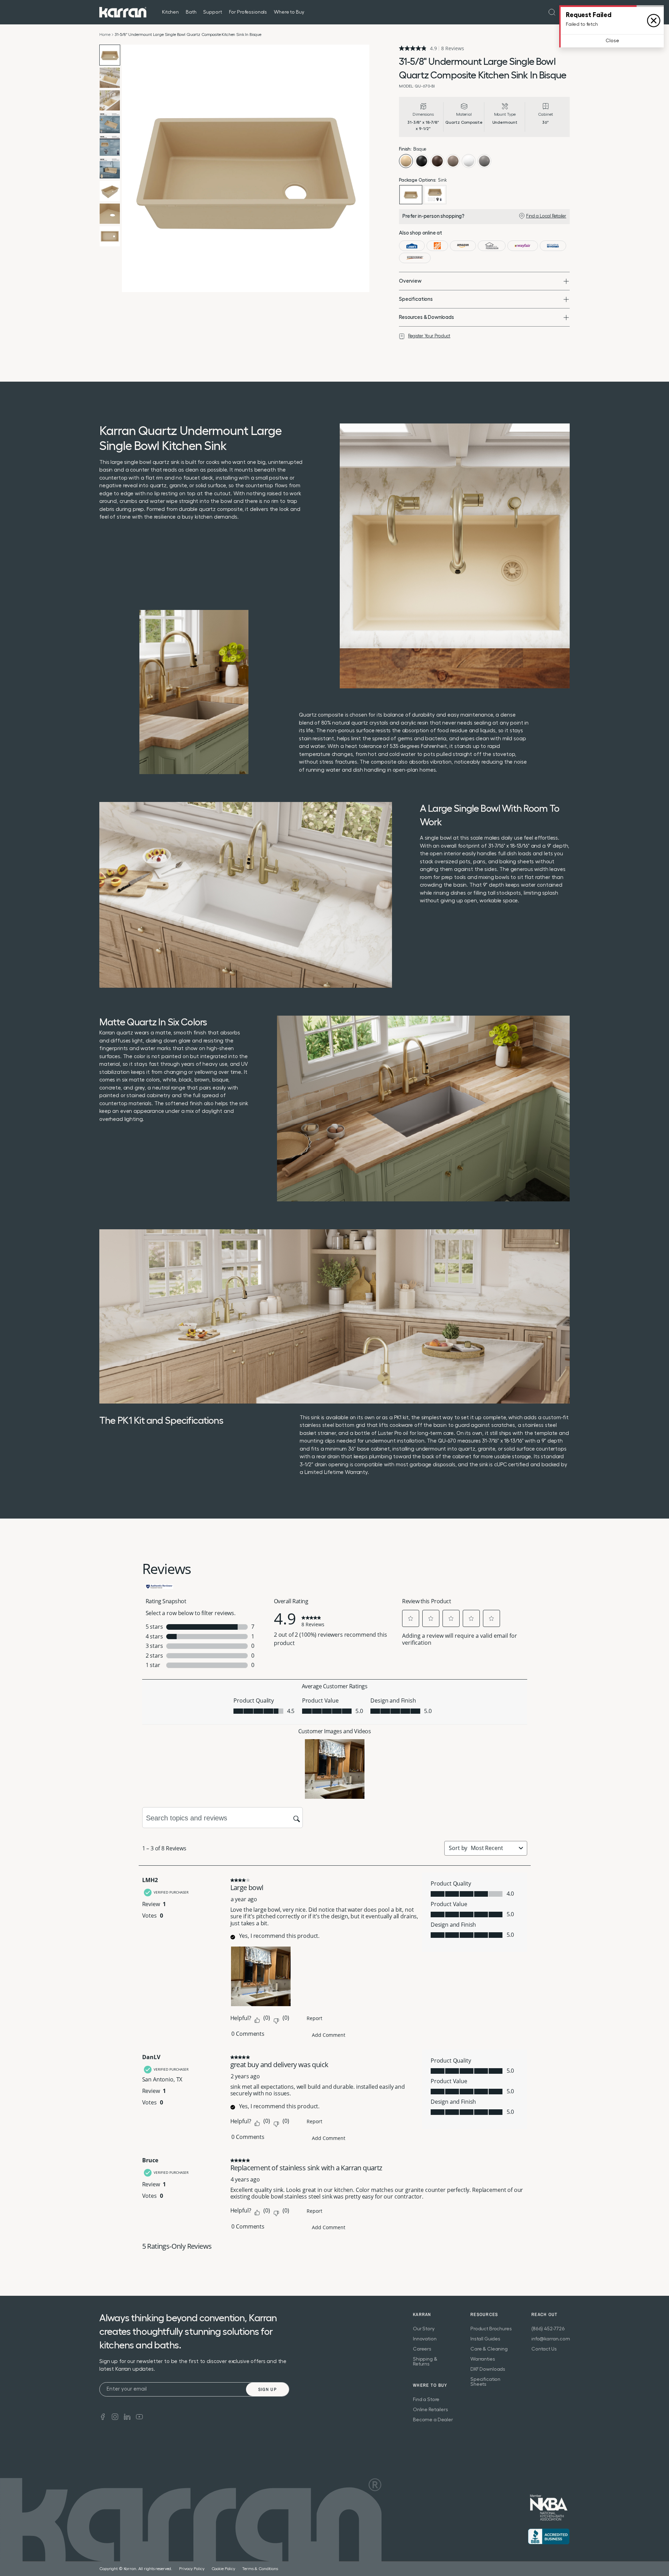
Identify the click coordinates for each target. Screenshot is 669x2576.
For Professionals (248, 12)
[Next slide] (362, 168)
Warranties (483, 2359)
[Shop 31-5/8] (412, 246)
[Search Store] (552, 12)
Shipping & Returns (425, 2362)
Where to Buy (289, 12)
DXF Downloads (488, 2369)
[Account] (566, 12)
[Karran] (123, 12)
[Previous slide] (129, 168)
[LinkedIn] (127, 2416)
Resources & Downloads (426, 317)
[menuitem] (552, 12)
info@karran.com (551, 2339)
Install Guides (485, 2339)
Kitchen (170, 12)
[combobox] (493, 1848)
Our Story (424, 2329)
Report (314, 2018)
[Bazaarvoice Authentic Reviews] (160, 1586)
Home (105, 35)
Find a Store (426, 2400)
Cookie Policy (223, 2569)
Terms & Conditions (260, 2569)
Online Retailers (430, 2410)
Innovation (425, 2339)
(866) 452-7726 (548, 2329)
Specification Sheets (485, 2382)
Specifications (416, 299)
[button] (411, 1618)
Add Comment (329, 2035)
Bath (191, 12)
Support (212, 12)
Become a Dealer (433, 2420)
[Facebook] (103, 2416)
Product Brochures (491, 2329)
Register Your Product (429, 336)
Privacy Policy (192, 2569)
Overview (410, 281)
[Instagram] (115, 2416)
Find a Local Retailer (546, 216)
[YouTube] (139, 2416)
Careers (422, 2349)
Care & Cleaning (489, 2349)
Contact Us (544, 2349)
